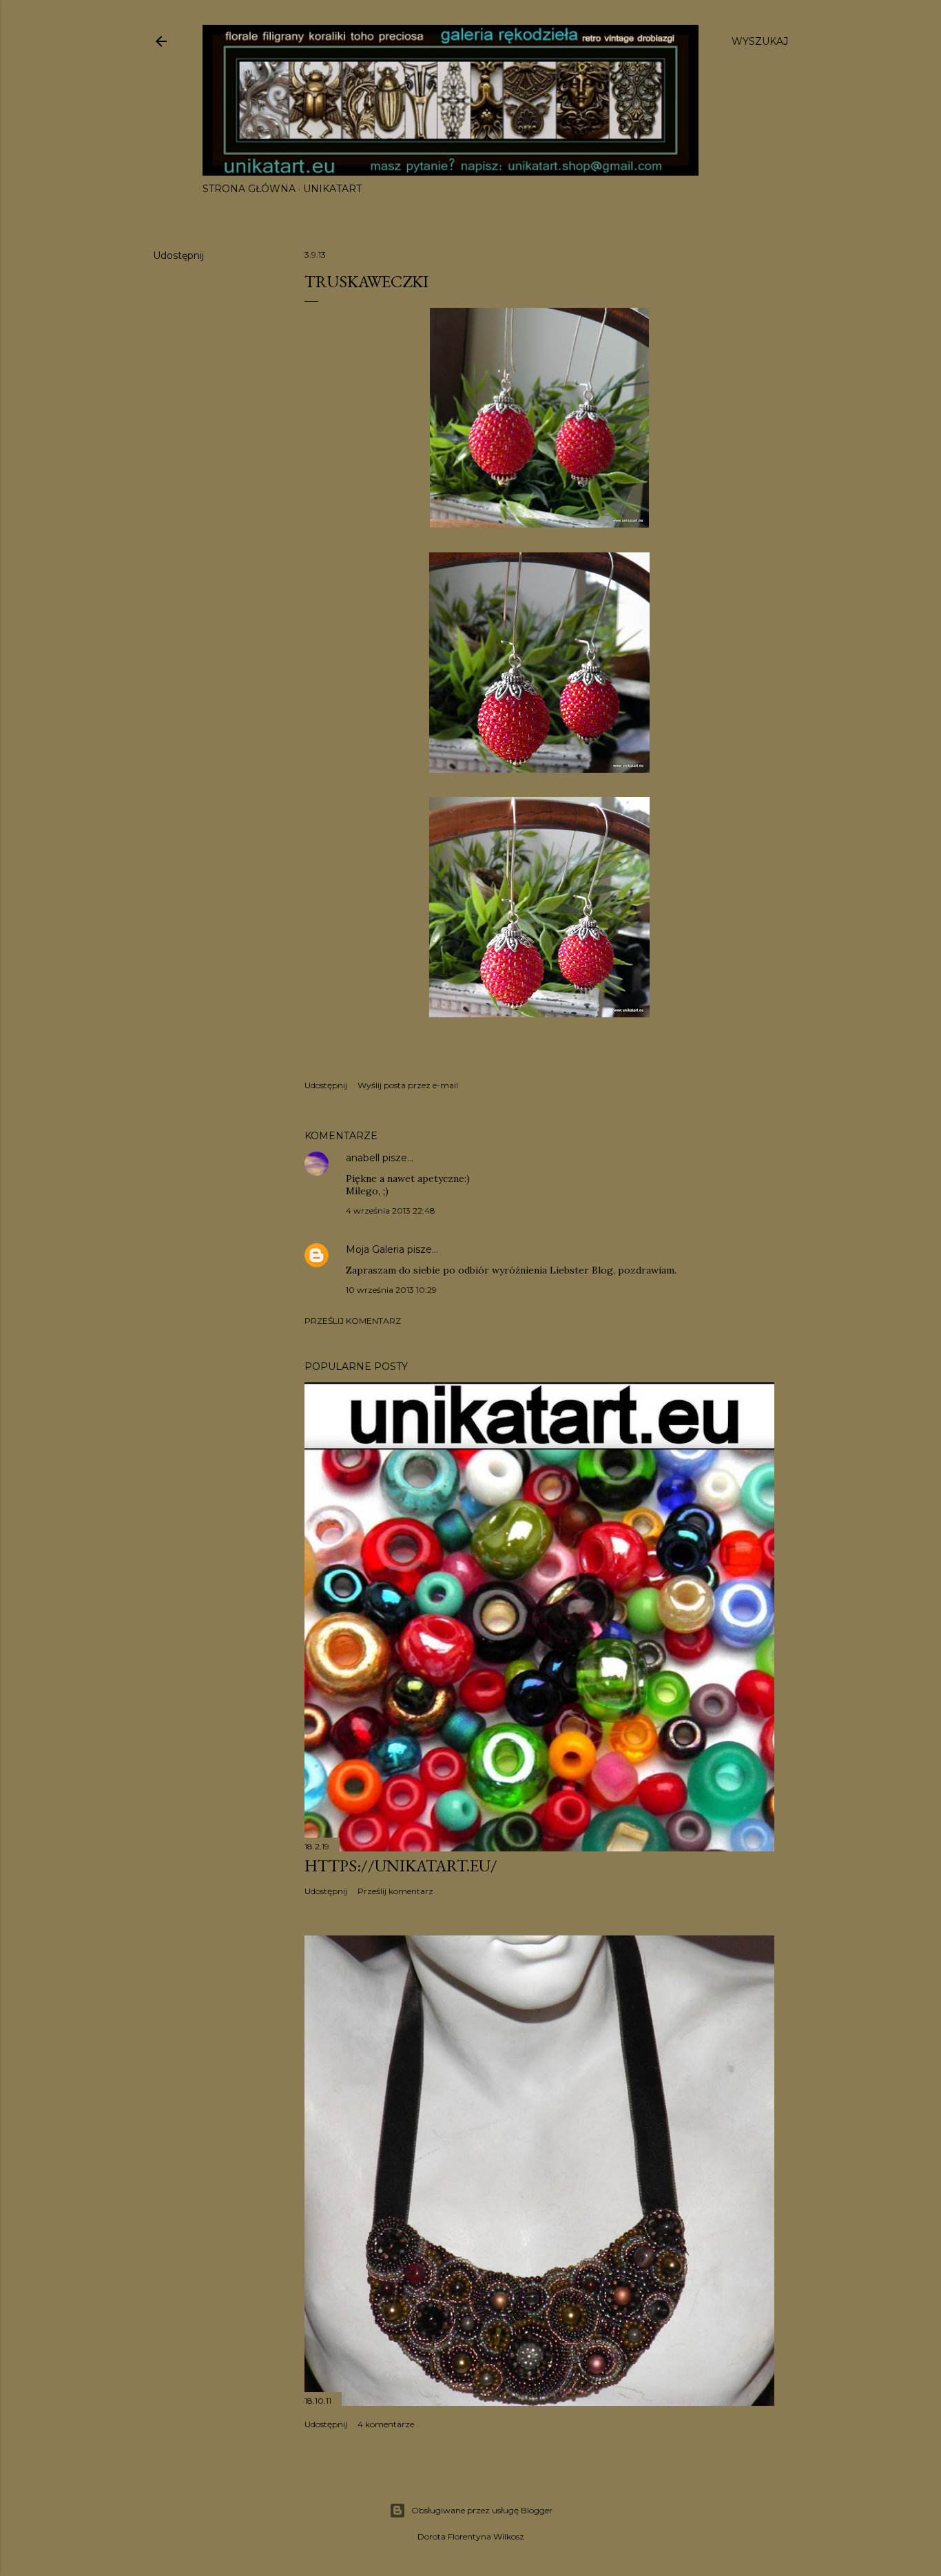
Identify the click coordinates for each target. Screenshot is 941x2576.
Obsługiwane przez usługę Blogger (482, 2510)
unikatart (332, 189)
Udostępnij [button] (178, 256)
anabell (363, 1158)
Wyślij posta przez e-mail (408, 1085)
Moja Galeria (375, 1249)
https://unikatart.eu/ (401, 1866)
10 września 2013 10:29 (391, 1290)
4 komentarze (386, 2424)
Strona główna (249, 189)
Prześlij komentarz (353, 1321)
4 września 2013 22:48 (391, 1211)
